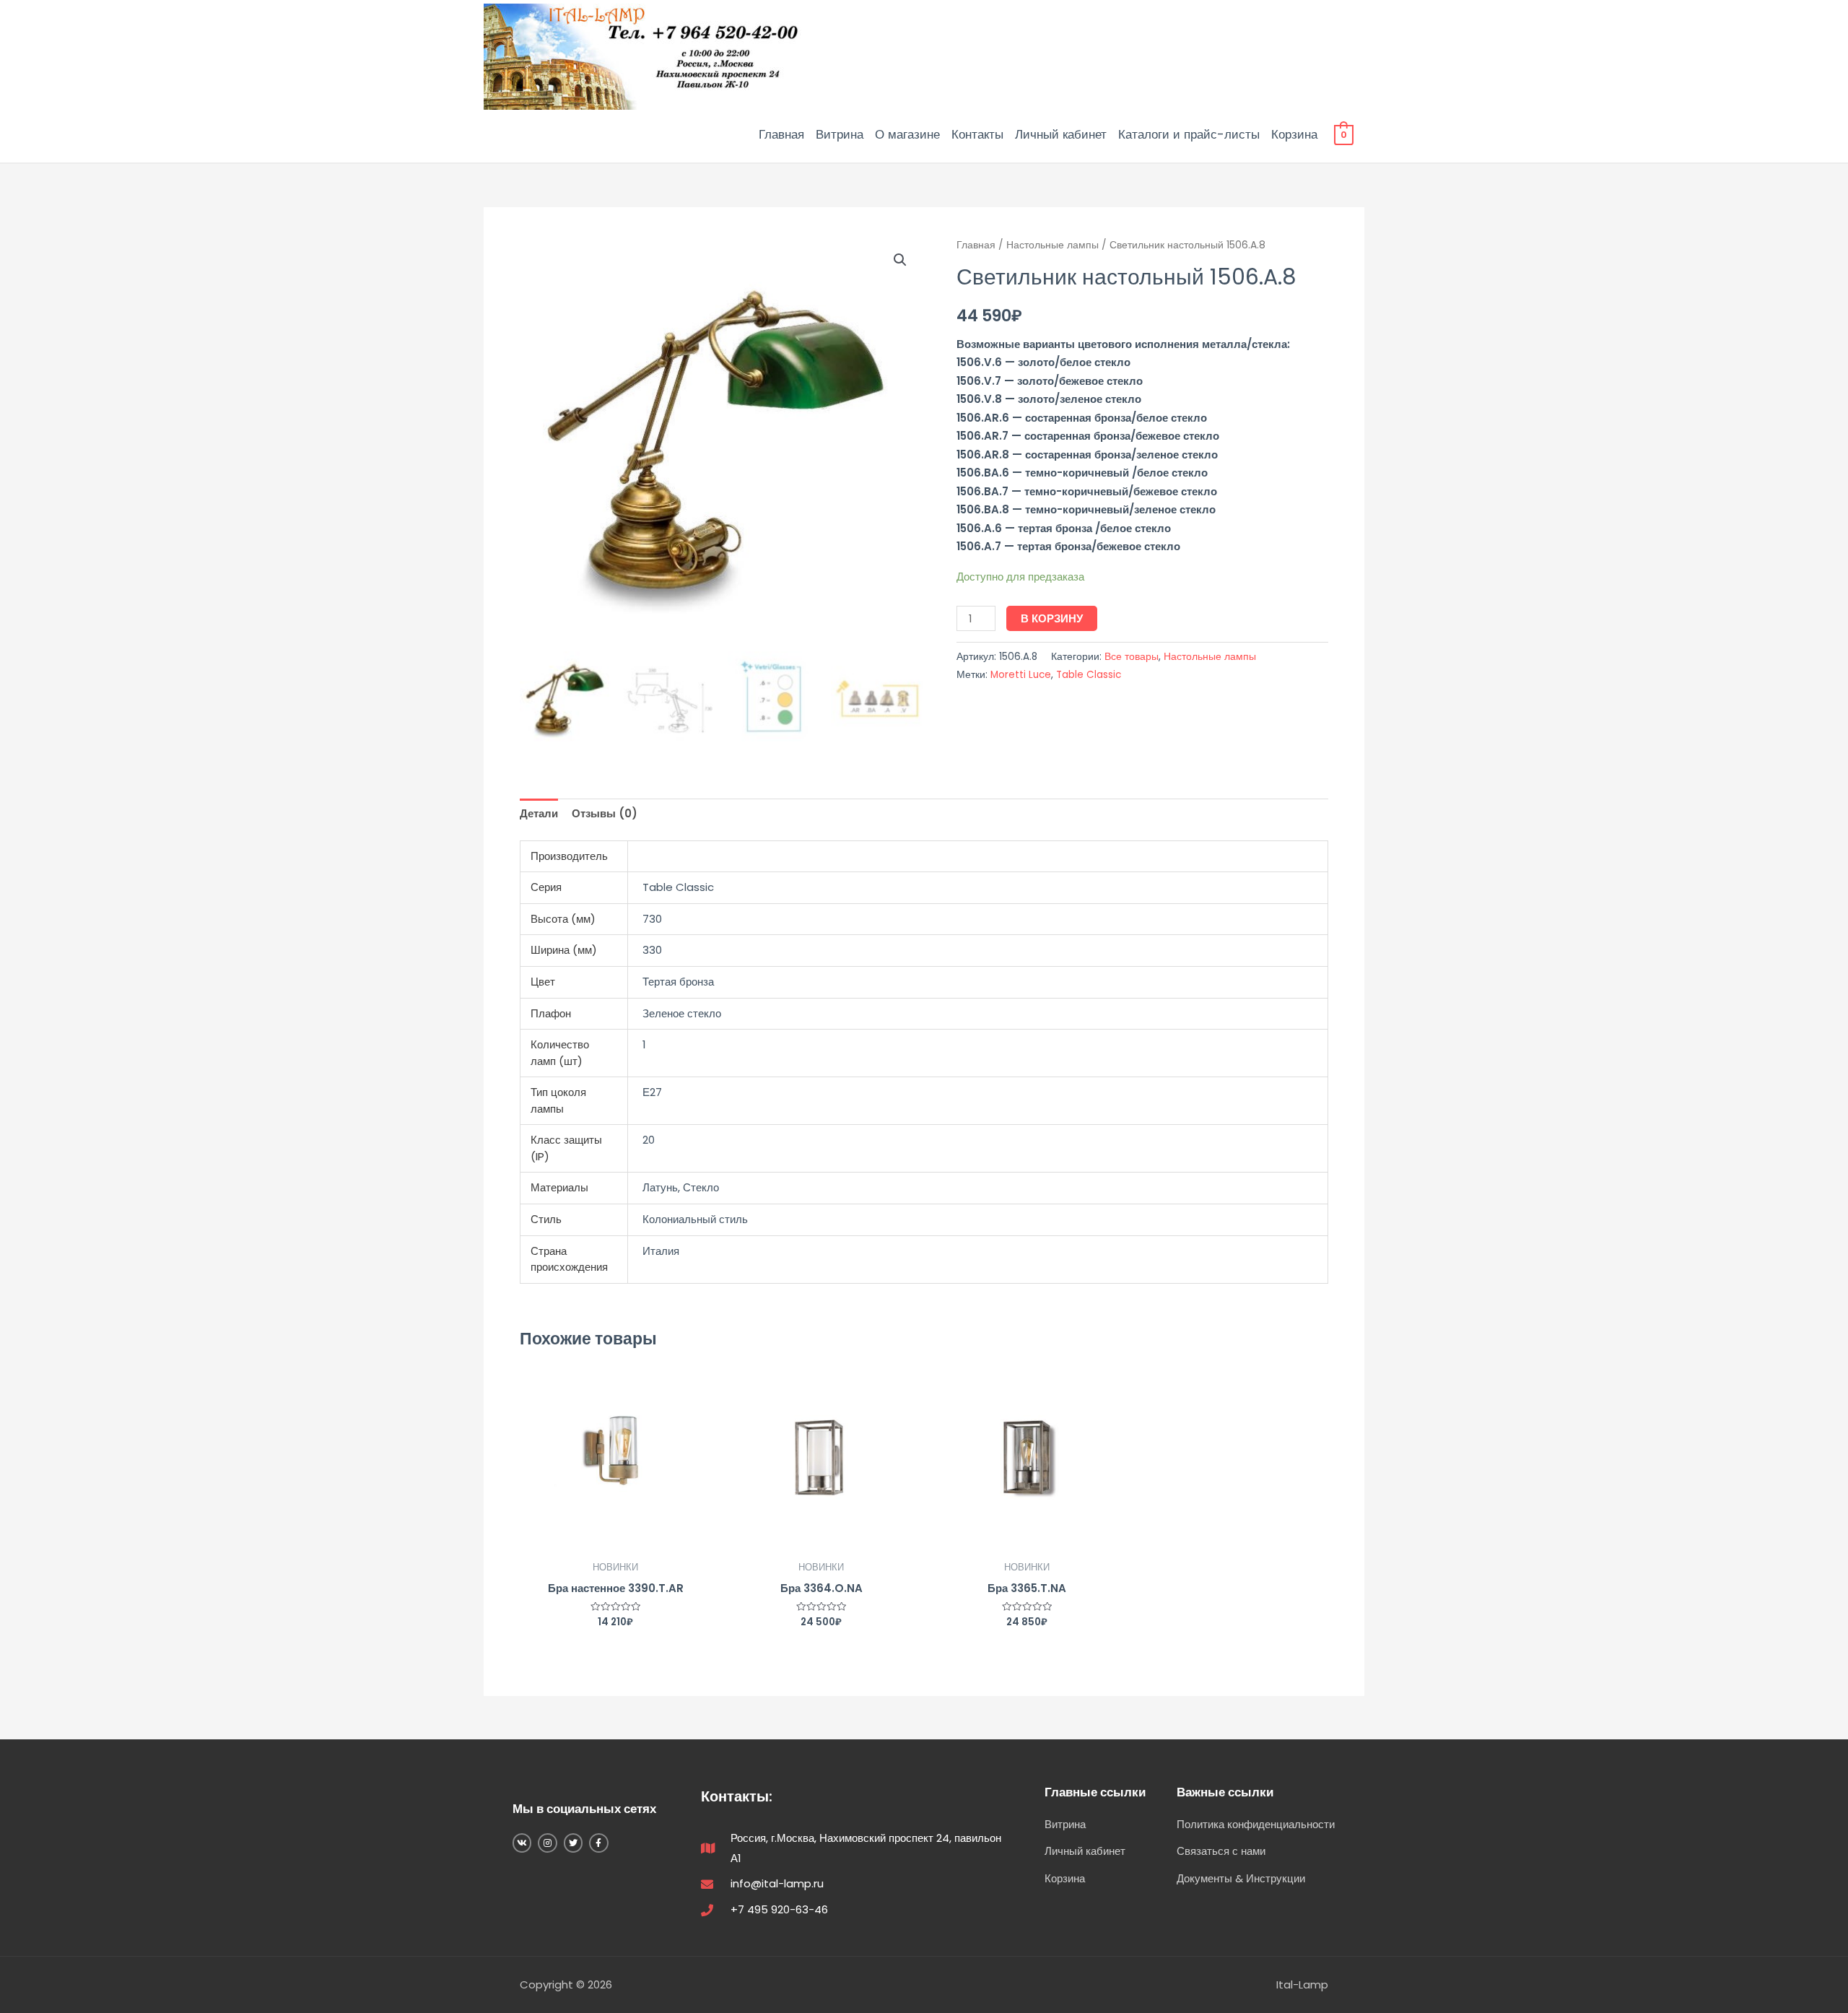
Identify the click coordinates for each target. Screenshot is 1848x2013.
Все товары (1132, 657)
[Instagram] (547, 1843)
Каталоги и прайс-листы (1189, 134)
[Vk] (522, 1843)
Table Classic (1089, 675)
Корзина (1294, 134)
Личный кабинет (1061, 134)
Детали (539, 813)
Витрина (840, 134)
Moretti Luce (1021, 675)
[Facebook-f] (598, 1843)
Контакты (977, 134)
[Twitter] (573, 1843)
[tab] (539, 814)
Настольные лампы (1052, 245)
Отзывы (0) (605, 813)
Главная (781, 134)
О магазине (907, 134)
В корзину (1052, 618)
